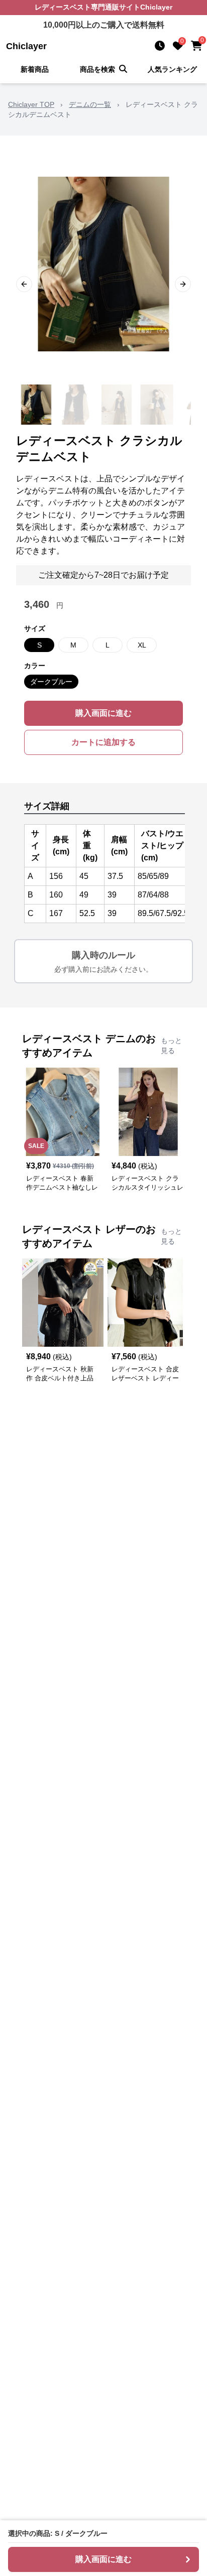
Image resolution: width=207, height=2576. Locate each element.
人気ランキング (172, 69)
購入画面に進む (103, 713)
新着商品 (35, 69)
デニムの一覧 (90, 104)
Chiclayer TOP (31, 104)
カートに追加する (103, 742)
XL (142, 645)
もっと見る (171, 1046)
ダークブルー (51, 682)
